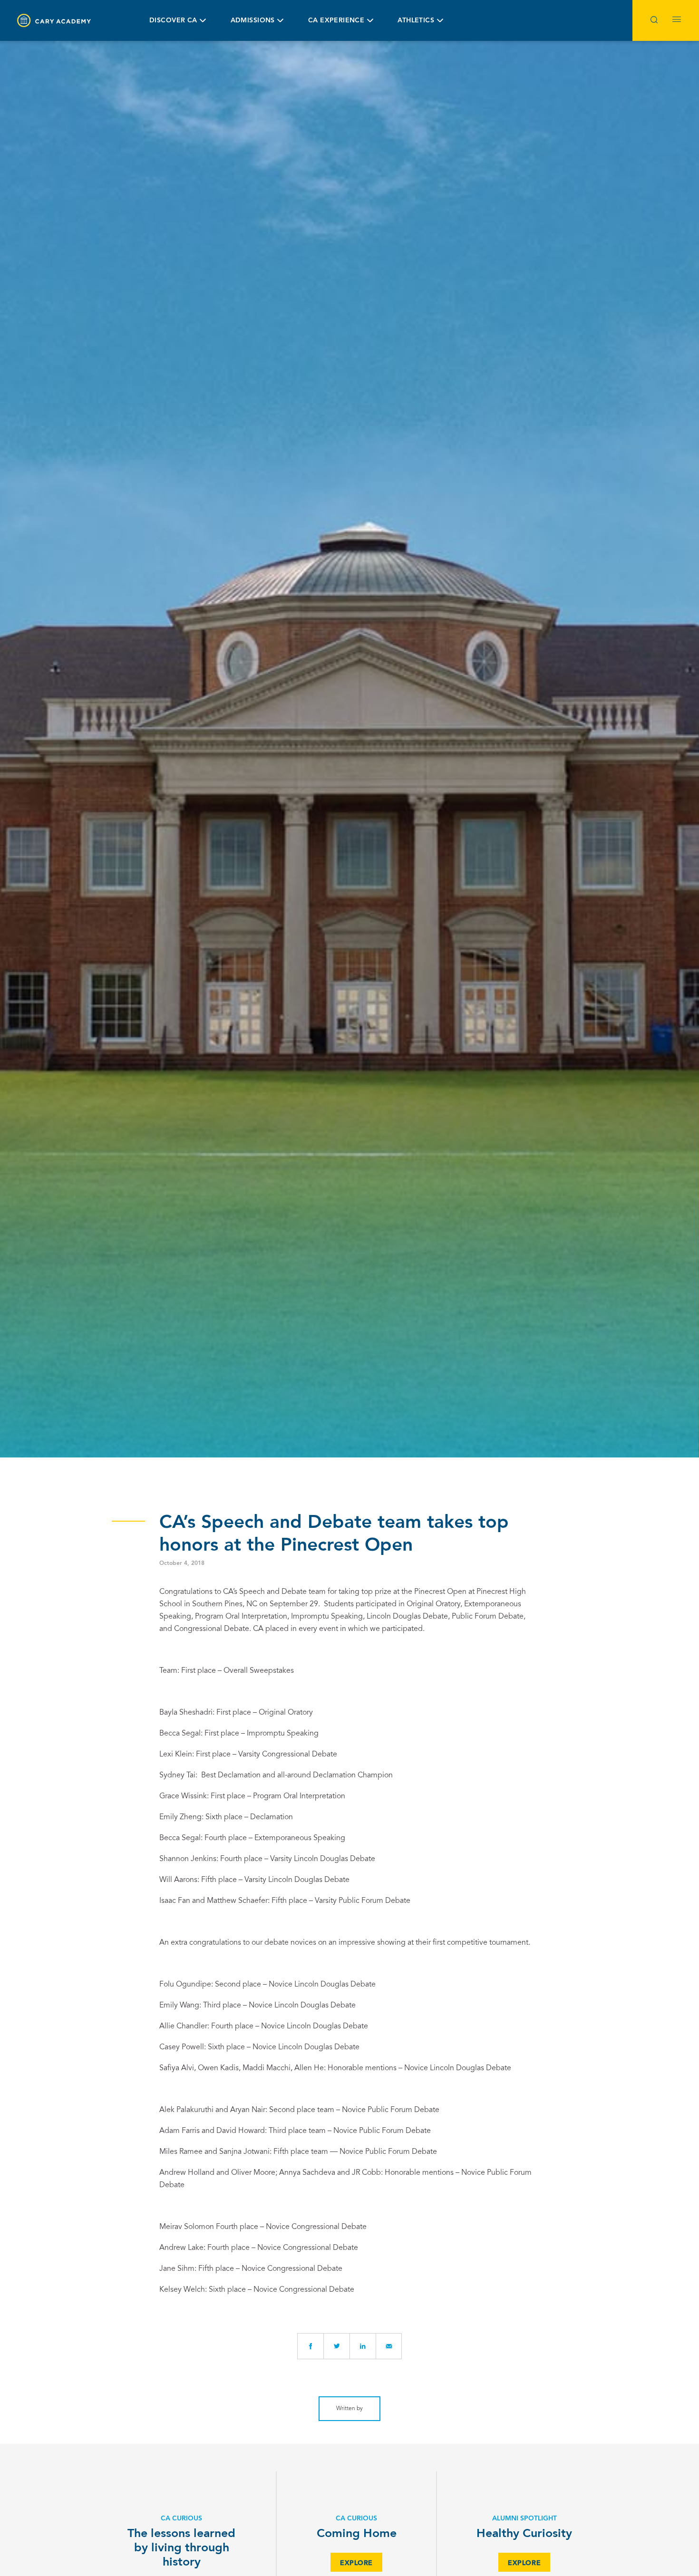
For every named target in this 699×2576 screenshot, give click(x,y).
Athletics (416, 20)
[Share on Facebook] (310, 2346)
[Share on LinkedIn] (363, 2346)
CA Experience (336, 20)
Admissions (253, 20)
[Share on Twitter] (336, 2346)
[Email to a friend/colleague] (389, 2346)
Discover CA (173, 20)
